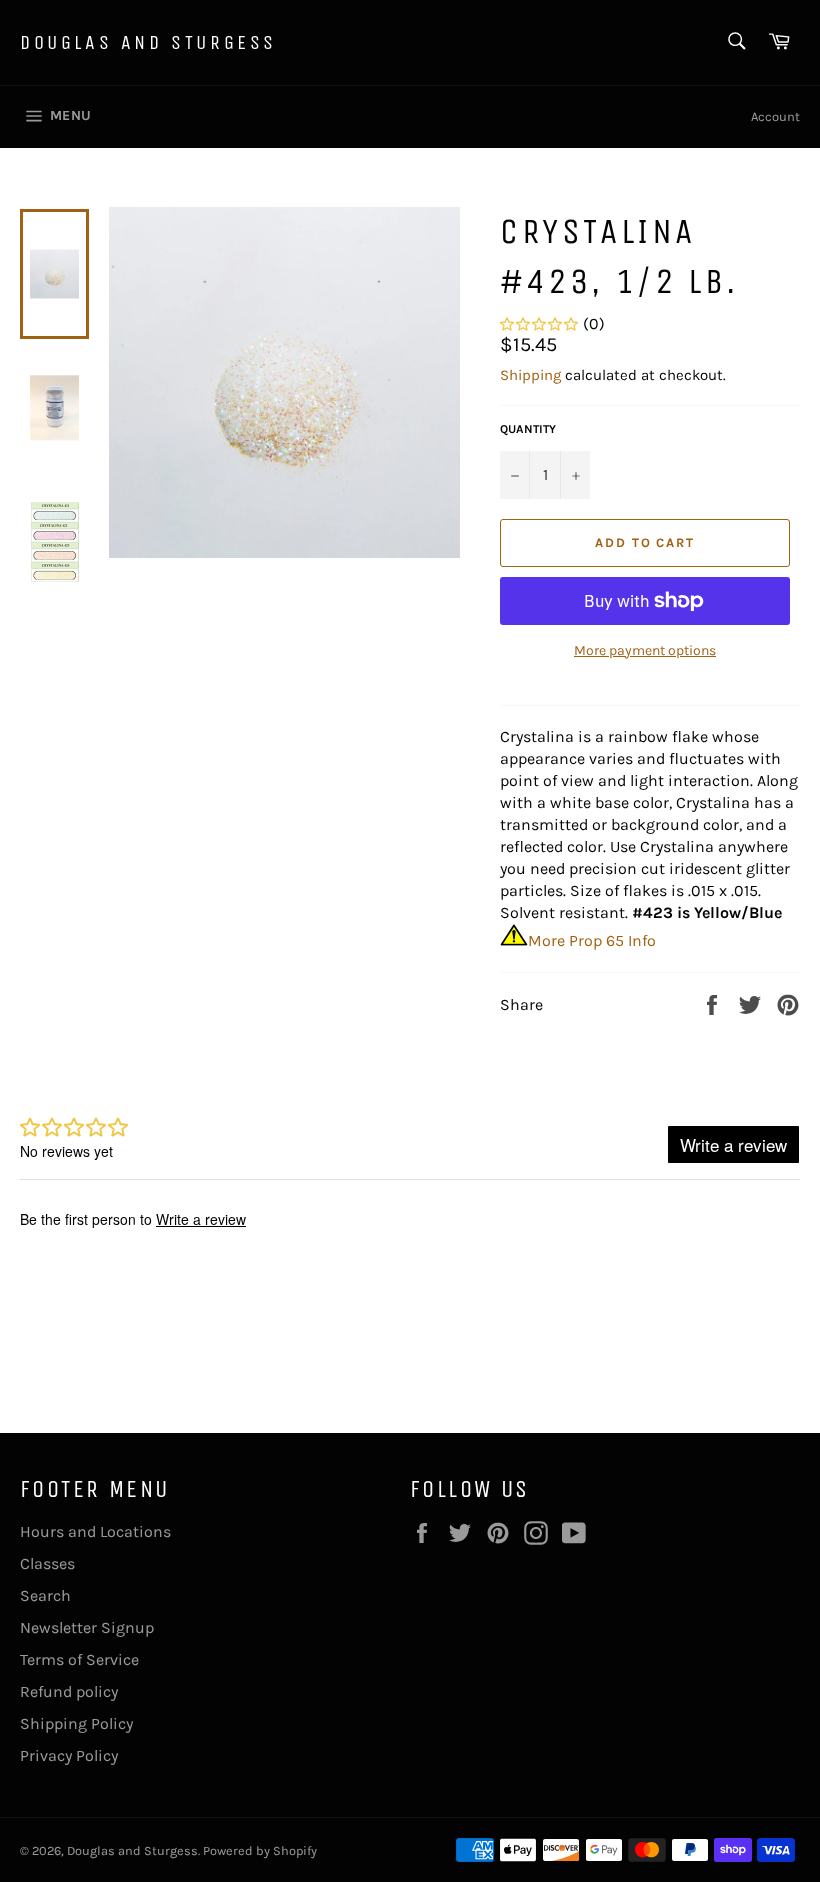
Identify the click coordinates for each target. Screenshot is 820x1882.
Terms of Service (79, 1659)
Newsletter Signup (87, 1627)
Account (775, 116)
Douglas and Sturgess (148, 42)
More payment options (645, 650)
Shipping (530, 375)
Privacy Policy (69, 1755)
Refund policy (69, 1691)
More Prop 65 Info (592, 940)
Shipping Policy (76, 1723)
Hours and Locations (95, 1531)
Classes (47, 1563)
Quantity (528, 429)
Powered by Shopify (260, 1850)
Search (45, 1595)
